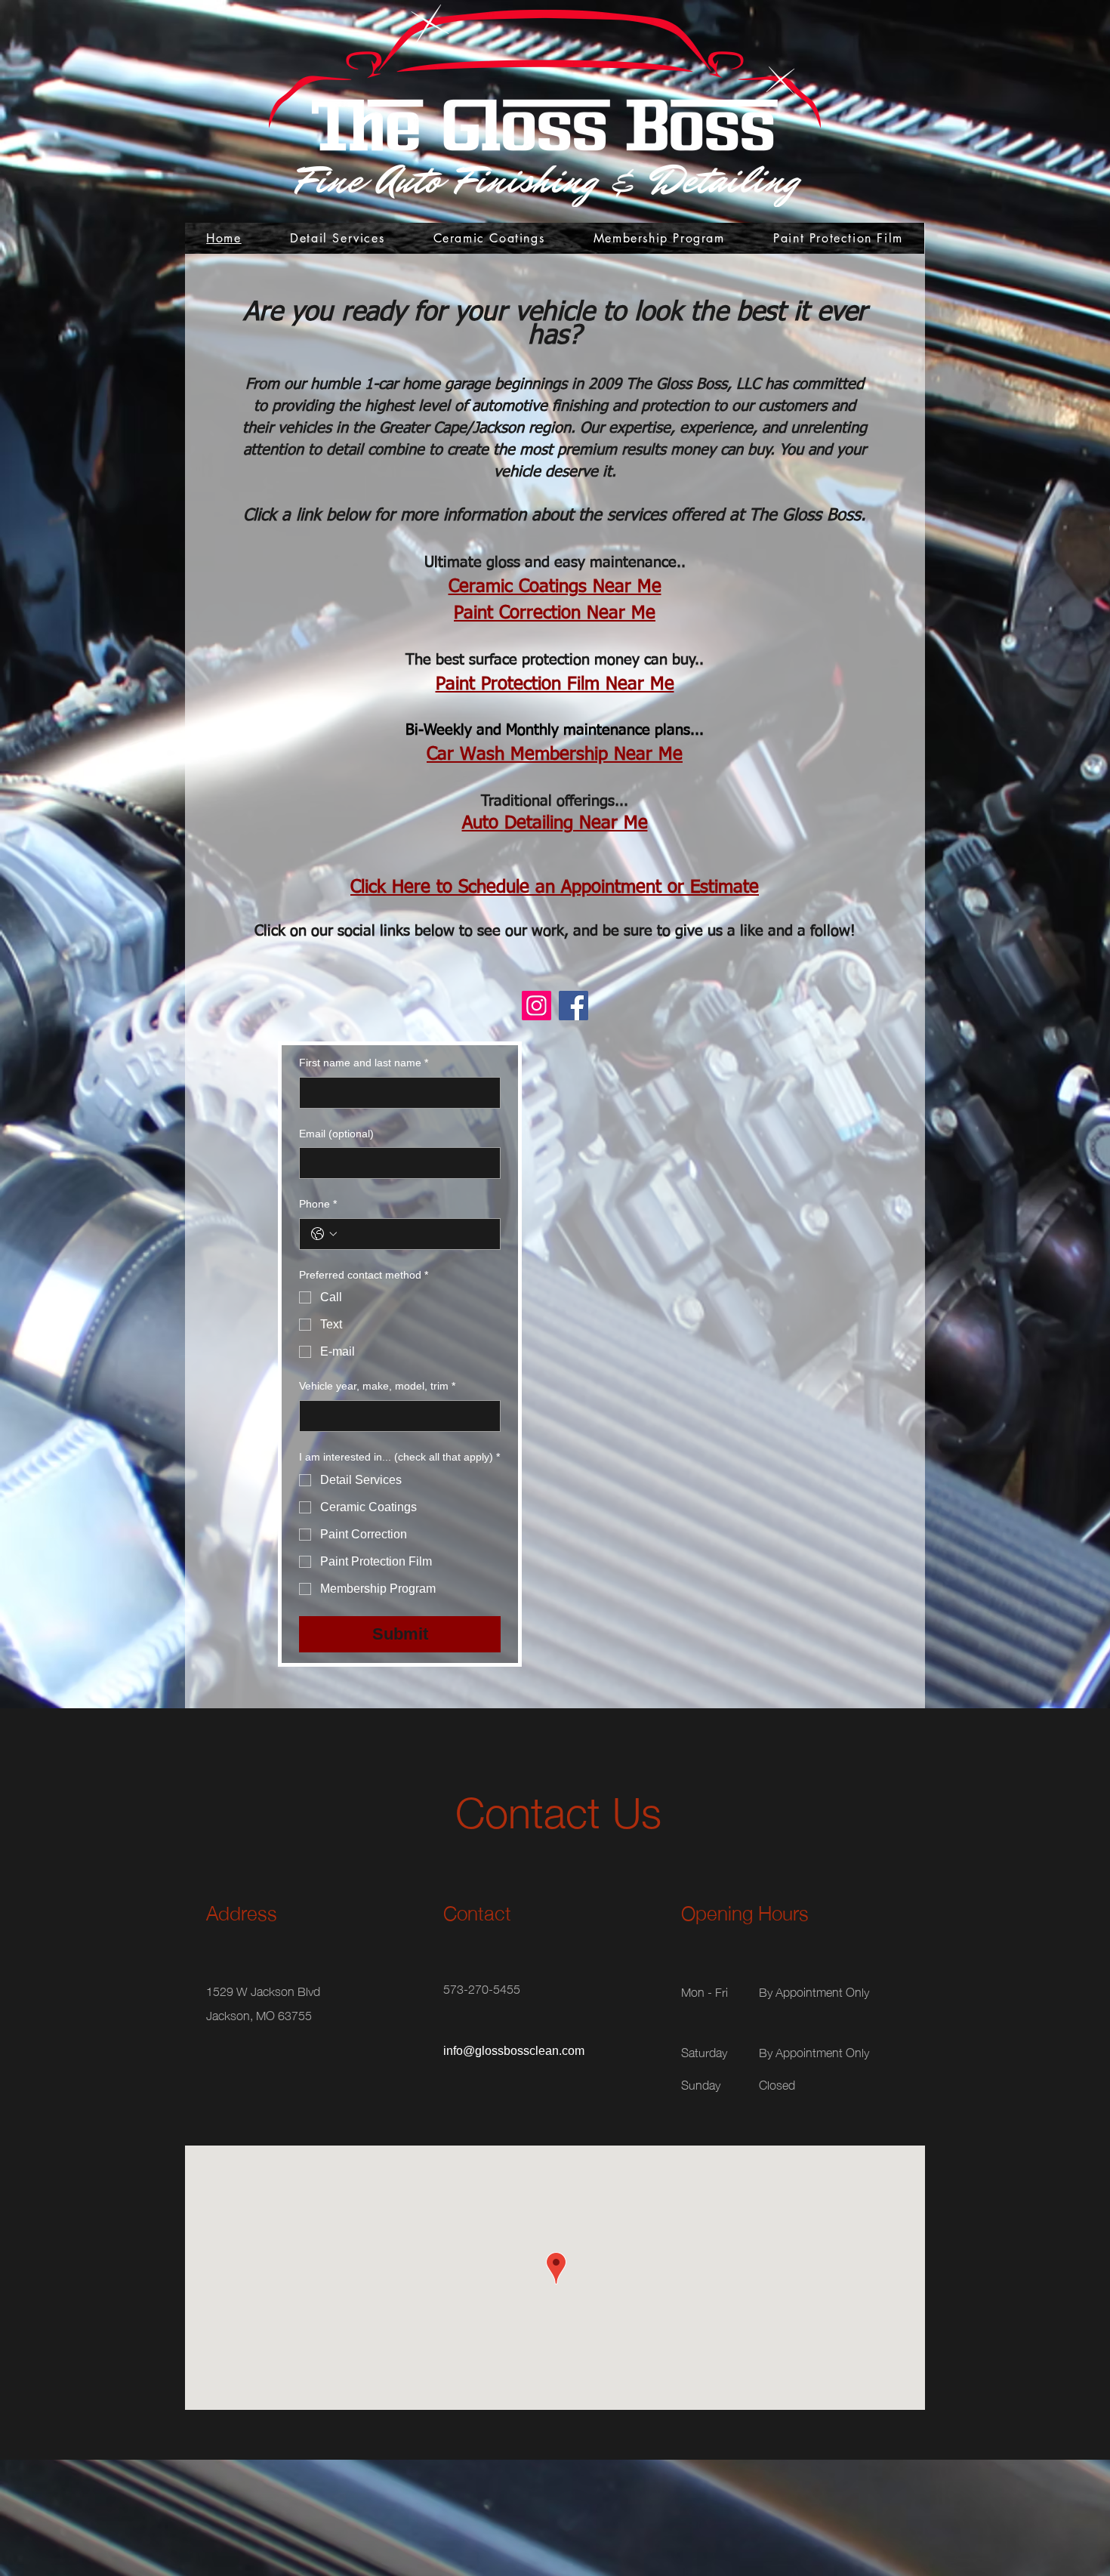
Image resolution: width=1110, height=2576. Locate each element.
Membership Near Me (597, 754)
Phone (318, 1204)
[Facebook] (573, 1006)
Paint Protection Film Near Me (555, 684)
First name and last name (364, 1063)
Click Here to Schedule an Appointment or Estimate (555, 887)
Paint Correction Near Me (555, 613)
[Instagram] (536, 1006)
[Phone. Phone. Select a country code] (324, 1234)
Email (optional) (336, 1134)
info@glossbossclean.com (514, 2051)
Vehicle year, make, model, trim (377, 1386)
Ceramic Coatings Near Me (555, 587)
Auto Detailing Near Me (555, 823)
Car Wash (469, 754)
